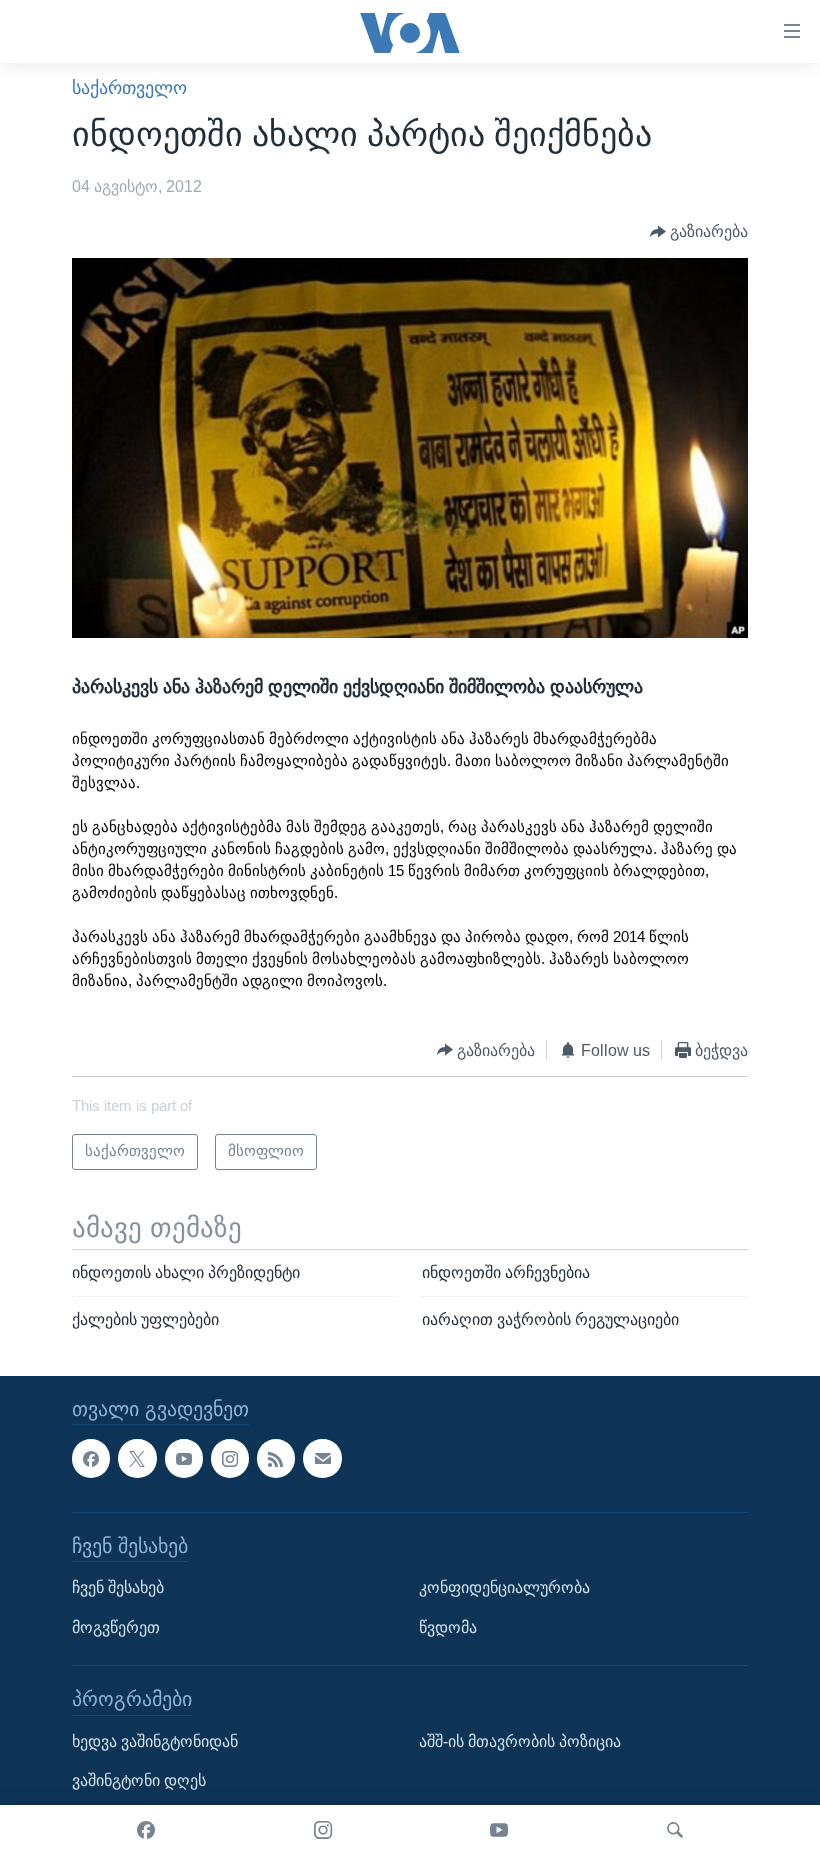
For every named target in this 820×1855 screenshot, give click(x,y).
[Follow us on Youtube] (184, 1459)
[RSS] (276, 1459)
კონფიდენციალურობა (504, 1588)
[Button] (699, 232)
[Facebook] (146, 1830)
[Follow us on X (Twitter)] (137, 1459)
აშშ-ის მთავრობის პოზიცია (520, 1741)
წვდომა (448, 1627)
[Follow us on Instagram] (230, 1459)
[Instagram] (323, 1830)
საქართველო (129, 88)
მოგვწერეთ (116, 1627)
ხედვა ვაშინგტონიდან (155, 1741)
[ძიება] (675, 1830)
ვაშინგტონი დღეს (139, 1781)
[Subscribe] (322, 1459)
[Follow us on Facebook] (91, 1459)
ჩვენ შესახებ (118, 1588)
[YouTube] (499, 1830)
